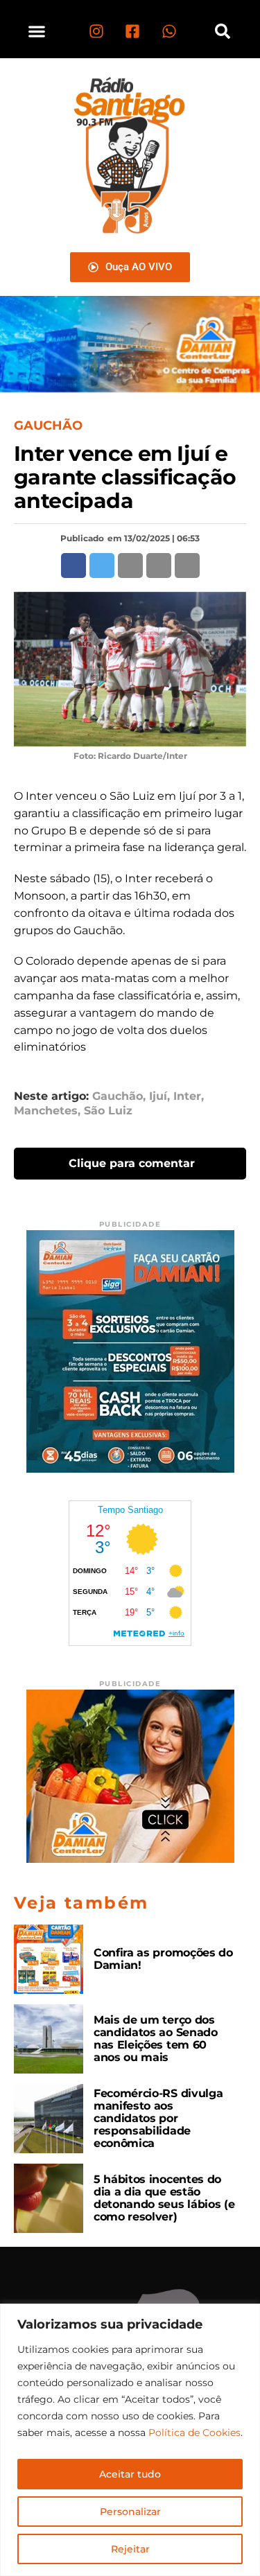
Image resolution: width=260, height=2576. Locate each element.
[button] (36, 31)
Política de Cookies (194, 2433)
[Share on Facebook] (73, 566)
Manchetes (46, 1111)
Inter (187, 1096)
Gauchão (118, 1096)
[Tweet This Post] (102, 566)
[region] (130, 2440)
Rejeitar (130, 2549)
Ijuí (158, 1096)
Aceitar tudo (130, 2474)
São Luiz (108, 1111)
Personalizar (130, 2512)
